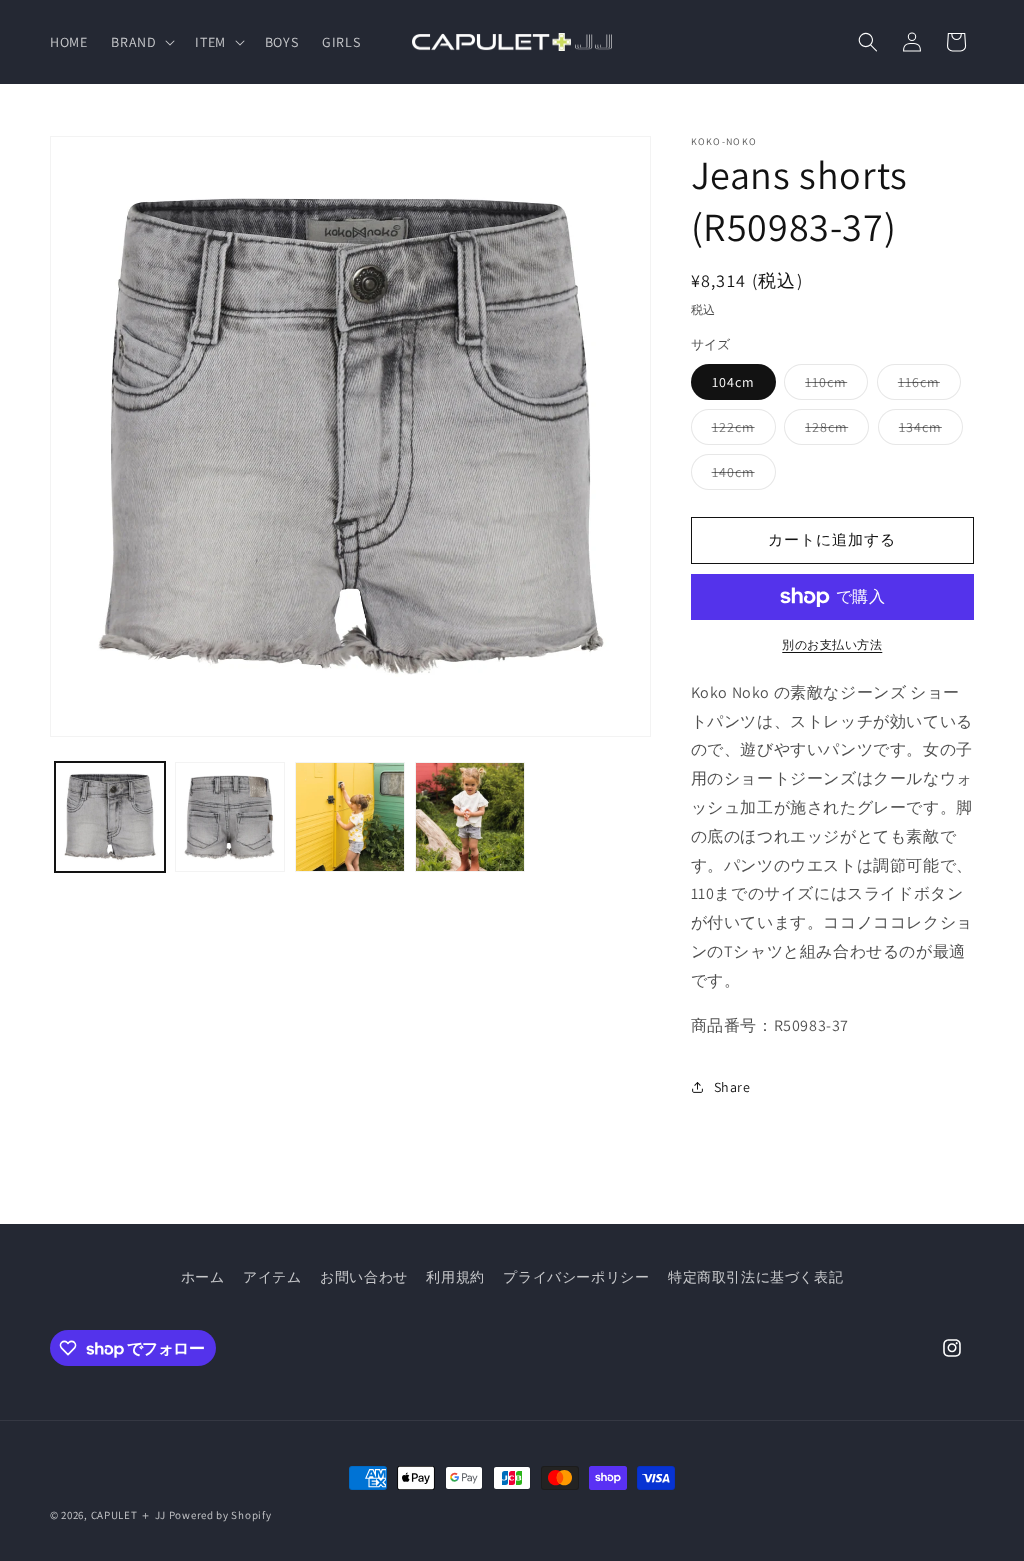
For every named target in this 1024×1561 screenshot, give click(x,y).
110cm (833, 386)
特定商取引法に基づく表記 (755, 1277)
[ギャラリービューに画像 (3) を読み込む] (350, 817)
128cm (833, 431)
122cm (740, 431)
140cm (740, 476)
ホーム (203, 1277)
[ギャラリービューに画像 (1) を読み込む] (110, 817)
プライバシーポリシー (576, 1277)
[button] (141, 42)
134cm (927, 431)
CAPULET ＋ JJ (128, 1515)
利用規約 (455, 1277)
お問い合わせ (364, 1277)
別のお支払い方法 (832, 644)
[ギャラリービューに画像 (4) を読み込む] (470, 817)
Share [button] (732, 1087)
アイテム (272, 1277)
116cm (926, 386)
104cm (733, 382)
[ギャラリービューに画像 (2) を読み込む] (230, 817)
